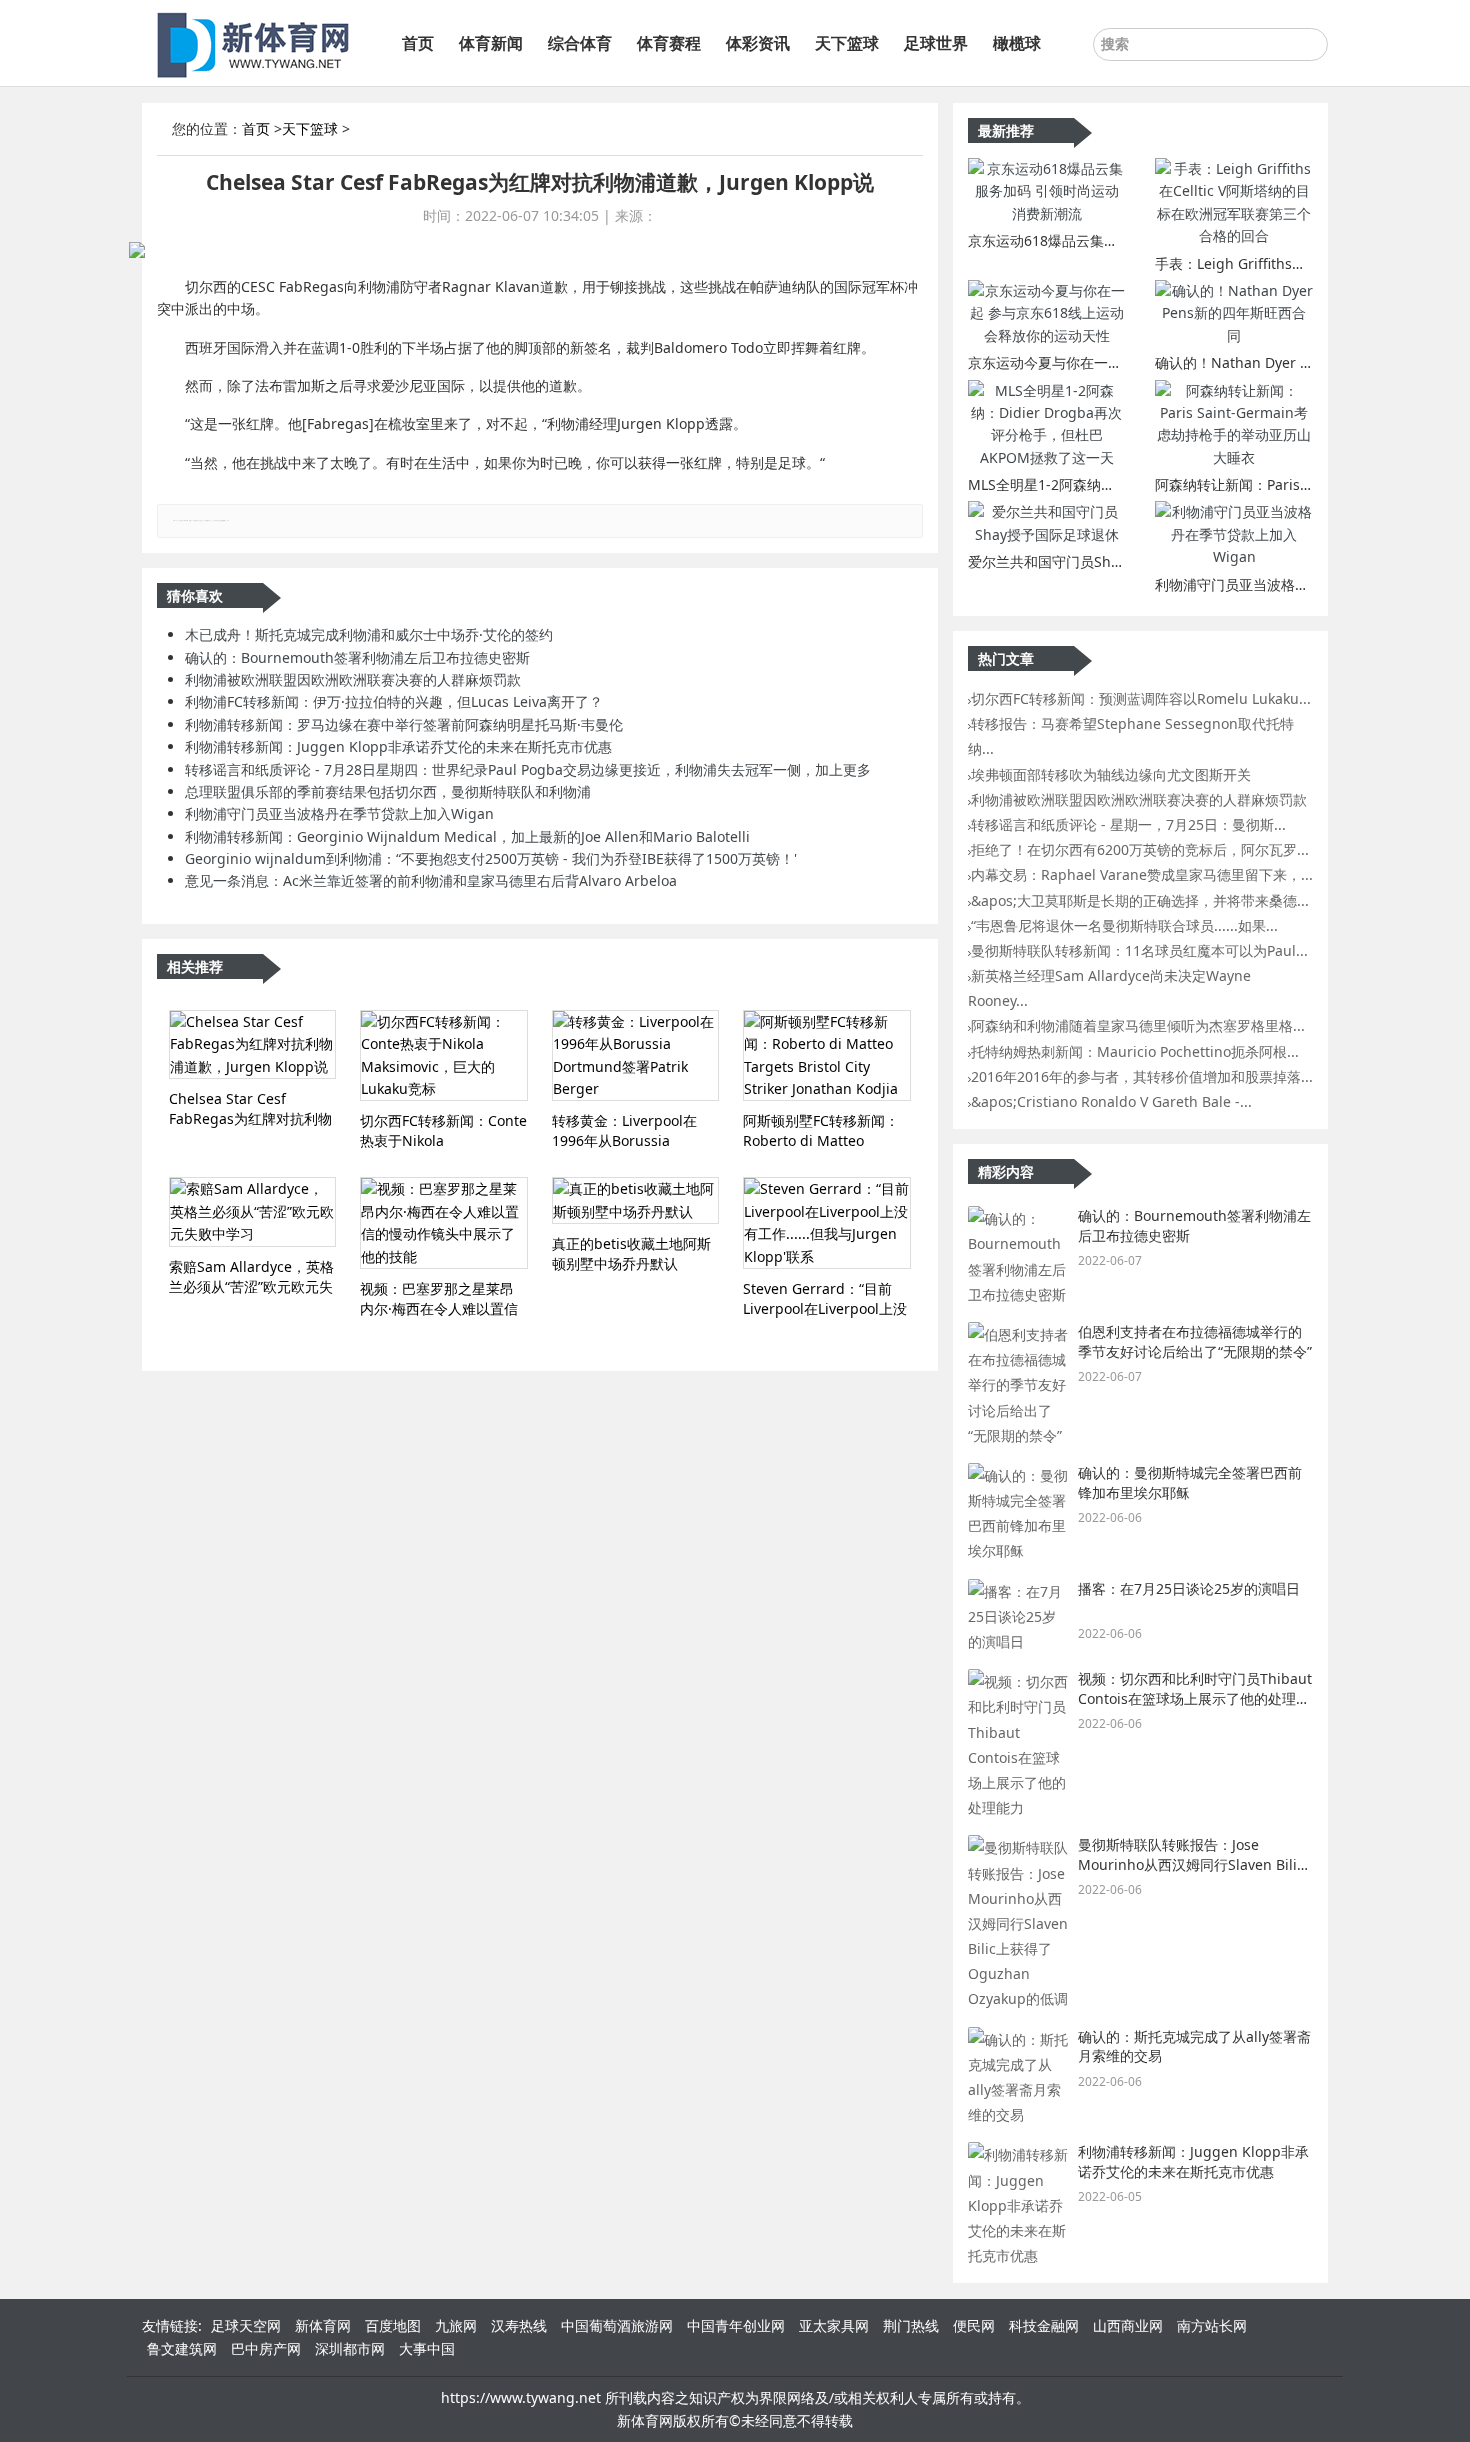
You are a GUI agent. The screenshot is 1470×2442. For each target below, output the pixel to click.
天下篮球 (847, 43)
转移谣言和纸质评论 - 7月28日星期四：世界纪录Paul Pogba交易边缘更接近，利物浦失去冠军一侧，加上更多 (528, 769)
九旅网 (456, 2325)
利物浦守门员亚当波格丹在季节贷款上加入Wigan (339, 813)
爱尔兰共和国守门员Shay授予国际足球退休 (1103, 561)
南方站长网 (1212, 2325)
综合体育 (580, 43)
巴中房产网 (266, 2348)
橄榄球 (1017, 43)
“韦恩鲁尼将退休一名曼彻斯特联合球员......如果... (1124, 925)
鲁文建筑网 (182, 2348)
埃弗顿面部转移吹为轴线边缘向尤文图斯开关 (1111, 774)
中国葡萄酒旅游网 (617, 2325)
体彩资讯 (758, 43)
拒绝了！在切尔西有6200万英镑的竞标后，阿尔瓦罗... (1140, 849)
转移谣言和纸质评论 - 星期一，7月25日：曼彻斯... (1128, 824)
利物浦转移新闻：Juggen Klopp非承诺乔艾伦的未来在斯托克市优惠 (398, 746)
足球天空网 (246, 2325)
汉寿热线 (519, 2325)
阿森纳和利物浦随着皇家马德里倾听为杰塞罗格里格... (1138, 1025)
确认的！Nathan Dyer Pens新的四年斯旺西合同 (1306, 362)
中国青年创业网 (736, 2325)
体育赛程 (669, 43)
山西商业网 (1128, 2325)
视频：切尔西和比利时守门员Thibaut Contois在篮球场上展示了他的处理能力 (1195, 1698)
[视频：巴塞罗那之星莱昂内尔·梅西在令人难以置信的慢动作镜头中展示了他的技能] (443, 1223)
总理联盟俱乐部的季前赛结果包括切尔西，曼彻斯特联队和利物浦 (388, 791)
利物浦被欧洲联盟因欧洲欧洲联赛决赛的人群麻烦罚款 (353, 679)
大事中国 (427, 2348)
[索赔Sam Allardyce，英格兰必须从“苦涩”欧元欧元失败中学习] (252, 1211)
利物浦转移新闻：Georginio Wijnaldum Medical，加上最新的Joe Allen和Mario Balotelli (467, 836)
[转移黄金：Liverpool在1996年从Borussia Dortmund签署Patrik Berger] (635, 1056)
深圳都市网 (350, 2348)
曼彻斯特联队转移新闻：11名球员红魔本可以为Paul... (1139, 950)
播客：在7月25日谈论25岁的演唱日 (1189, 1588)
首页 (418, 43)
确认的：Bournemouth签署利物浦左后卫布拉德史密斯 (357, 657)
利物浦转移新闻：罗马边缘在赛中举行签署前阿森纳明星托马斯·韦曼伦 (404, 724)
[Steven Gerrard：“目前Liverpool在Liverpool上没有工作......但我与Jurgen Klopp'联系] (826, 1223)
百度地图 (393, 2325)
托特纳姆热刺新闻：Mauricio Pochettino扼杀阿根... (1135, 1051)
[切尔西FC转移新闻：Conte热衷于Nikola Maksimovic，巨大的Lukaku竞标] (443, 1056)
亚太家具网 (834, 2325)
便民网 (974, 2325)
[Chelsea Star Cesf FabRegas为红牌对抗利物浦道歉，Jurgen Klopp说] (252, 1044)
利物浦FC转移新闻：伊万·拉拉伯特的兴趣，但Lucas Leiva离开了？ (394, 701)
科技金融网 (1044, 2325)
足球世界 (936, 43)
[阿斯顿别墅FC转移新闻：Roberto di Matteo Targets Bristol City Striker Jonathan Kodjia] (826, 1056)
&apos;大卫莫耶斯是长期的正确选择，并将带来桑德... (1140, 900)
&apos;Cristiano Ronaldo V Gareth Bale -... (1111, 1101)
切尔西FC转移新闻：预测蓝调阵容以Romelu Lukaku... (1141, 698)
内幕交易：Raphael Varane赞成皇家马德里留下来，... (1142, 874)
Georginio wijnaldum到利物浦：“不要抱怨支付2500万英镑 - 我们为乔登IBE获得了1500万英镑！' (491, 858)
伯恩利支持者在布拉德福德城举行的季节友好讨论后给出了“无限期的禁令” (1195, 1341)
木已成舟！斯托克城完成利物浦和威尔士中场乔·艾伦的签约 (369, 634)
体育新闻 (491, 43)
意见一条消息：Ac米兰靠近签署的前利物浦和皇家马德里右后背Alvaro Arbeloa (431, 880)
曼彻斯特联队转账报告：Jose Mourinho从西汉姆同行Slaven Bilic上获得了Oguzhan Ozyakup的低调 (1191, 1864)
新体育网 (323, 2325)
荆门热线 (911, 2325)
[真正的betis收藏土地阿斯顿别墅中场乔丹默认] (635, 1200)
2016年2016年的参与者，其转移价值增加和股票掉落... (1142, 1076)
